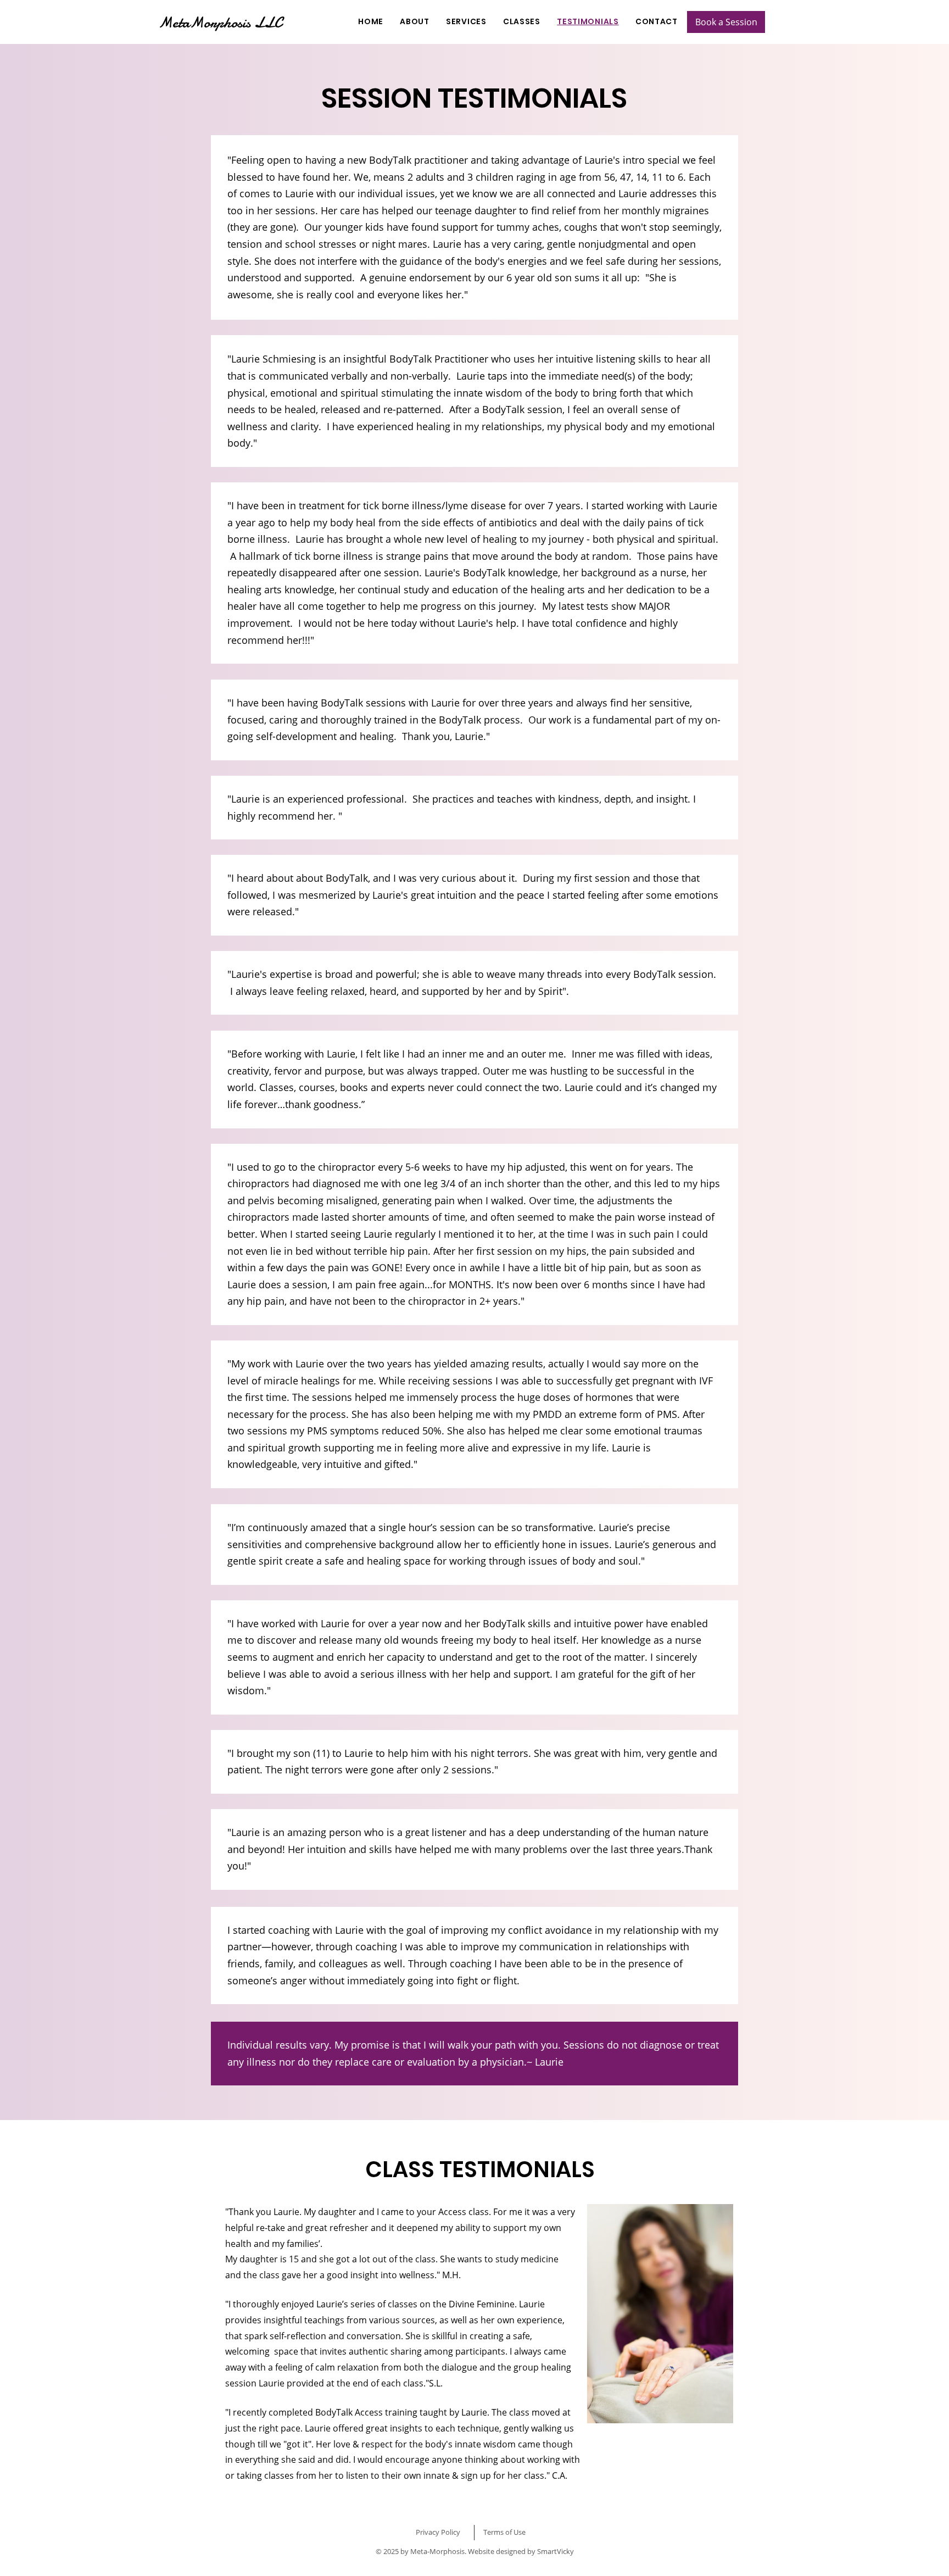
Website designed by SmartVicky (521, 2551)
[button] (466, 22)
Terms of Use (504, 2532)
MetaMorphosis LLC (220, 23)
